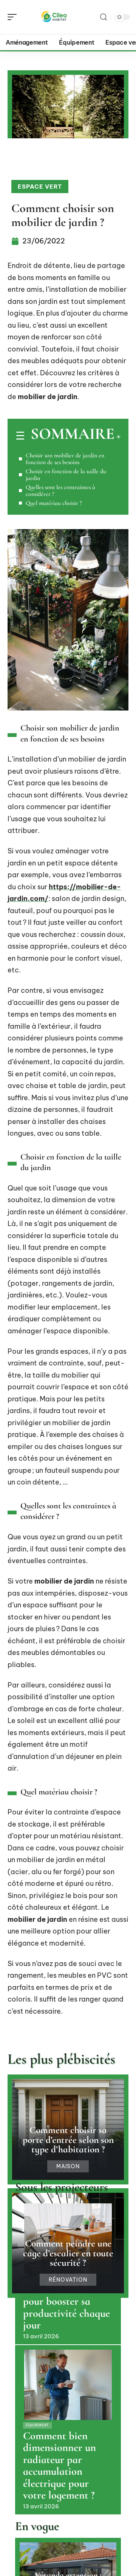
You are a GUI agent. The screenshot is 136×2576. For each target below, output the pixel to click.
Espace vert (40, 187)
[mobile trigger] (14, 17)
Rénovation (68, 2280)
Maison (68, 2166)
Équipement (37, 2425)
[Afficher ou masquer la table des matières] (117, 437)
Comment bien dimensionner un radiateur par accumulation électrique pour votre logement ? (59, 2466)
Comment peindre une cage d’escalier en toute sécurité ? (68, 2253)
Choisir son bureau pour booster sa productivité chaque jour (66, 2307)
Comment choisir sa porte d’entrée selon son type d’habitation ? (68, 2139)
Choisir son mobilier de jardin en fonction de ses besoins (65, 459)
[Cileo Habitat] (54, 17)
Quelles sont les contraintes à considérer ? (60, 491)
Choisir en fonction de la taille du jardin (66, 475)
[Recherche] (104, 17)
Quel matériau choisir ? (54, 503)
